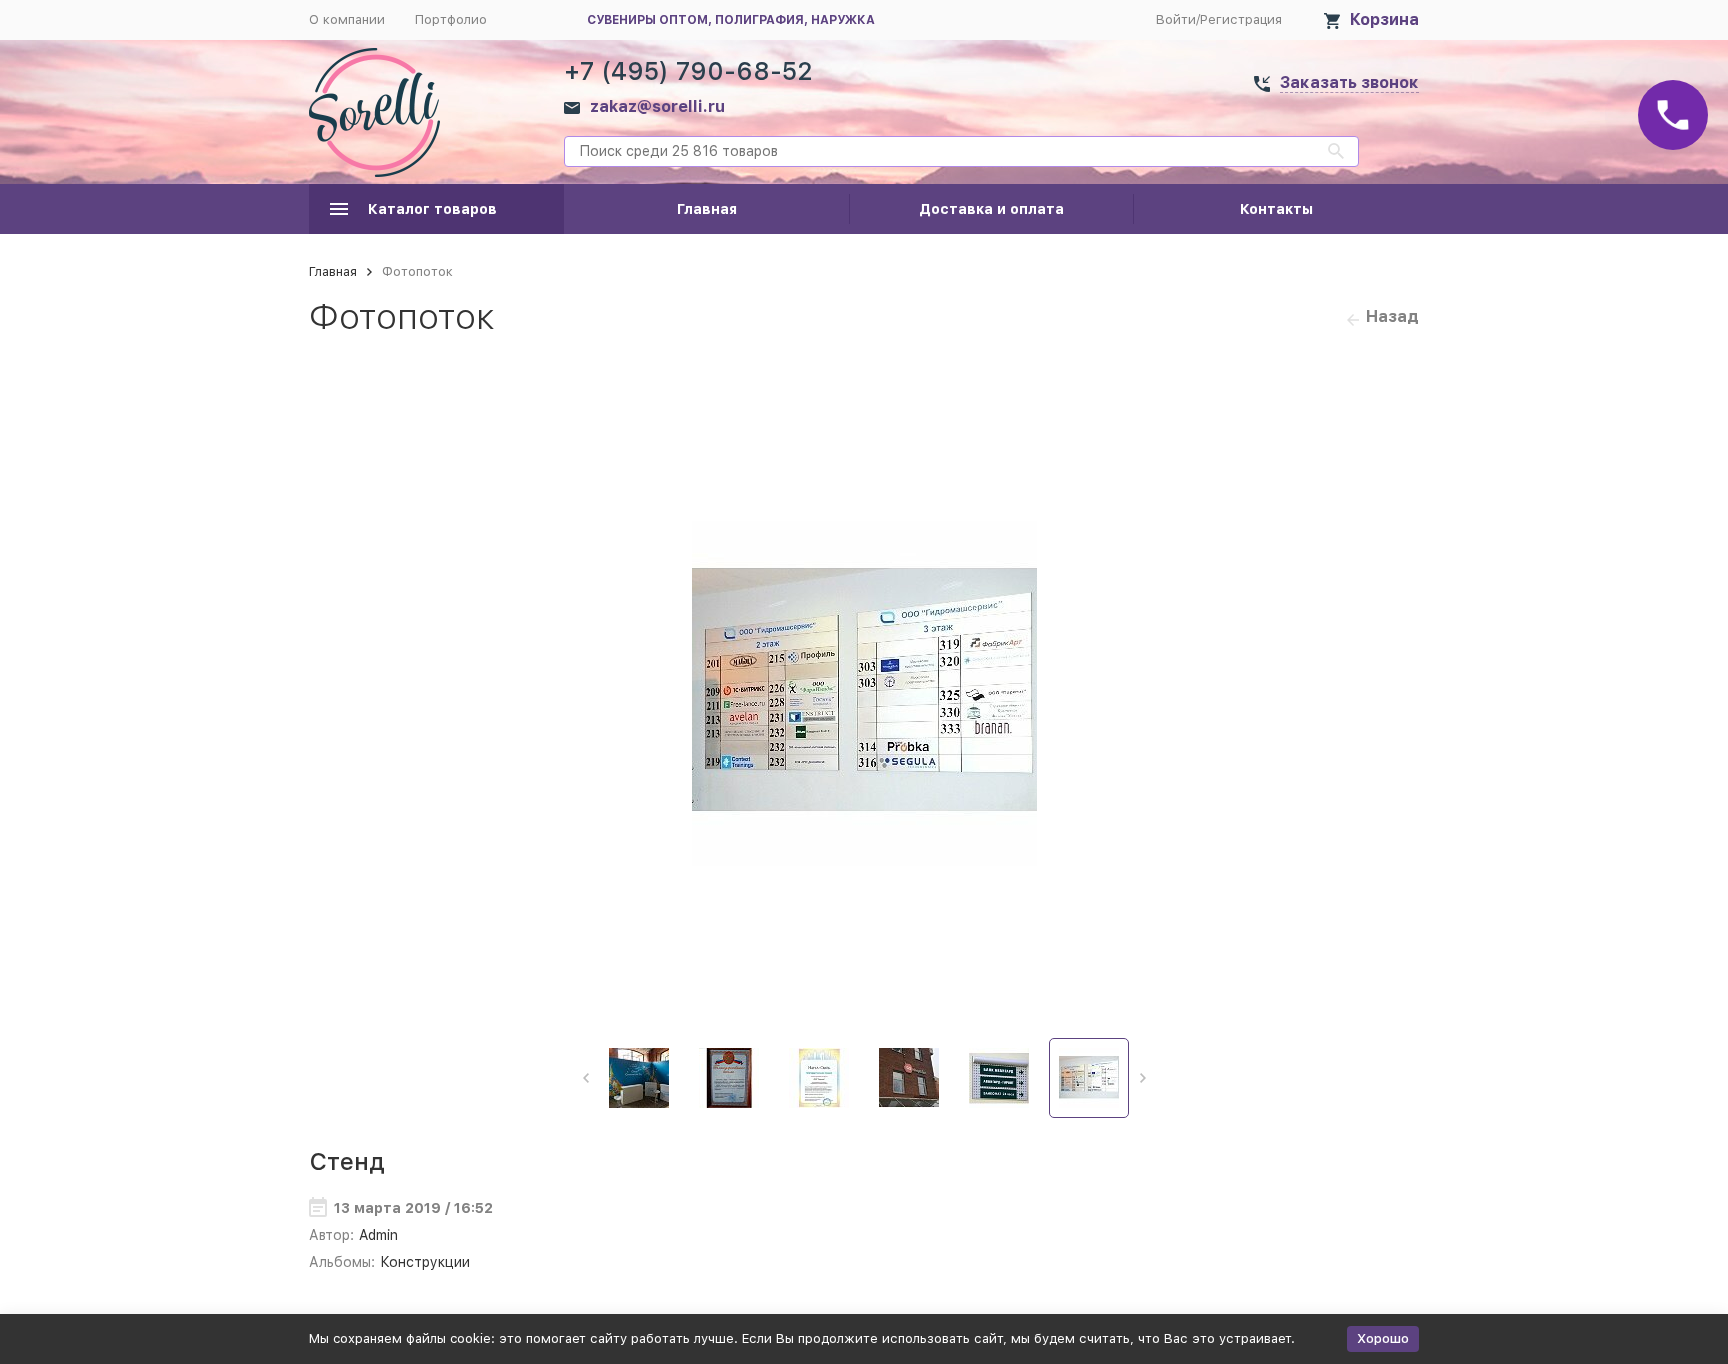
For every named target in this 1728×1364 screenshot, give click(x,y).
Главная (707, 209)
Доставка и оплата (991, 209)
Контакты (1276, 209)
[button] (585, 1078)
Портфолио (451, 19)
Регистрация (1241, 19)
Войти (1176, 19)
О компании (347, 19)
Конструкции (425, 1262)
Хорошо (1383, 1338)
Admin (378, 1235)
